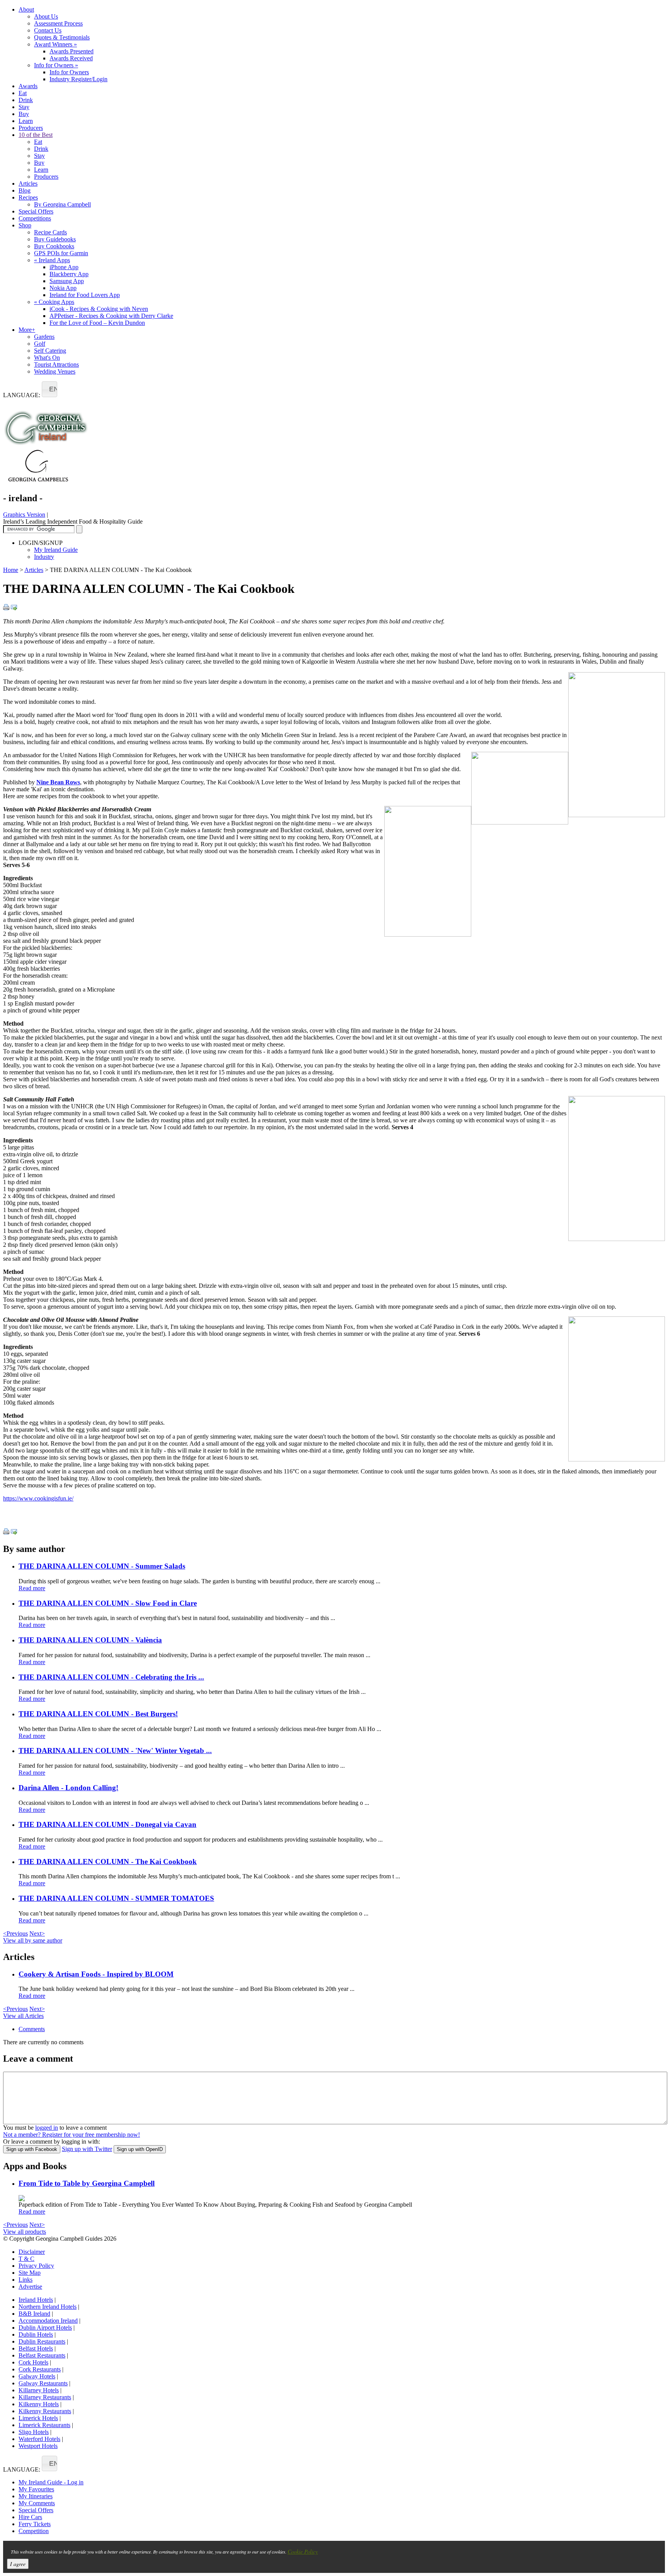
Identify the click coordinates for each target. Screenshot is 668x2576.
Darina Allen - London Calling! (68, 1788)
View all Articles (23, 2016)
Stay (24, 107)
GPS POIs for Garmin (61, 253)
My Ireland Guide (56, 550)
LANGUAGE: (22, 395)
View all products (25, 2232)
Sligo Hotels (34, 2432)
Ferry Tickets (35, 2524)
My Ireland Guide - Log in (51, 2482)
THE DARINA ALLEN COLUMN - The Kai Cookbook (108, 1862)
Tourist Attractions (56, 364)
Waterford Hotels (39, 2439)
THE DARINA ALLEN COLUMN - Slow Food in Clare (108, 1603)
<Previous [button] (15, 1933)
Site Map (30, 2273)
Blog (25, 190)
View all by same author (33, 1940)
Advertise (30, 2287)
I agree (18, 2564)
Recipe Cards (50, 232)
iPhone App (64, 267)
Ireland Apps (52, 260)
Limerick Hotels (38, 2418)
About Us (46, 16)
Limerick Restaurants (44, 2425)
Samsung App (67, 281)
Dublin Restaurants (42, 2341)
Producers (31, 128)
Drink (26, 100)
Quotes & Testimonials (62, 37)
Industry (44, 557)
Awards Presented (72, 51)
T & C (26, 2259)
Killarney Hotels (39, 2390)
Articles (28, 184)
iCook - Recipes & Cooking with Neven (99, 309)
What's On (47, 358)
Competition (34, 2531)
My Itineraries (36, 2496)
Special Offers (36, 211)
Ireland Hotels (36, 2300)
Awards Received (71, 58)
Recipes (28, 197)
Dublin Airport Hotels (45, 2328)
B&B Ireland (34, 2314)
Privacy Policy (36, 2266)
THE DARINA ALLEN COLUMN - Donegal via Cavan (107, 1824)
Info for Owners (56, 65)
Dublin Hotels (36, 2334)
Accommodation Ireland (48, 2321)
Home (11, 570)
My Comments (37, 2503)
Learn (26, 121)
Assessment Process (58, 23)
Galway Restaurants (43, 2383)
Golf (40, 344)
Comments (32, 2029)
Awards (28, 86)
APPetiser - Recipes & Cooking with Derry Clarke (111, 316)
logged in (47, 2128)
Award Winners (55, 44)
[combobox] (49, 389)
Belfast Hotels (36, 2348)
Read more (32, 1588)
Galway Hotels (37, 2376)
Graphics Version (24, 515)
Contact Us (48, 30)
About (26, 9)
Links (26, 2280)
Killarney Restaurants (45, 2397)
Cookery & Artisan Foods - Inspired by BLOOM (96, 1974)
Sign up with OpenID (140, 2149)
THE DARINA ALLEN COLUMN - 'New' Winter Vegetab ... (115, 1751)
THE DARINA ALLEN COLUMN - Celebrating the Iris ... (111, 1677)
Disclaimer (32, 2252)
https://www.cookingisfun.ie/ (38, 1498)
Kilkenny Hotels (39, 2404)
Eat (23, 93)
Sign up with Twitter (87, 2149)
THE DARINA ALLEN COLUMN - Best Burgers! (98, 1714)
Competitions (35, 218)
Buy (24, 114)
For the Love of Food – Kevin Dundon (97, 323)
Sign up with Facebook (32, 2149)
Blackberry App (69, 274)
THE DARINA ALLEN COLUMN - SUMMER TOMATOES (116, 1898)
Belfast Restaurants (42, 2355)
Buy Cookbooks (54, 246)
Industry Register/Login (78, 79)
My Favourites (36, 2489)
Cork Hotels (33, 2362)
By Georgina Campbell (62, 204)
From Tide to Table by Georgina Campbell (87, 2183)
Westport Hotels (38, 2446)
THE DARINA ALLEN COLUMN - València (90, 1640)
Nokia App (63, 288)
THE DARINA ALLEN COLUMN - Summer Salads (102, 1566)
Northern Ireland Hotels (48, 2307)
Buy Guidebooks (55, 239)
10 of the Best (36, 135)
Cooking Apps (54, 302)
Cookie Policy (303, 2551)
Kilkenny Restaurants (45, 2411)
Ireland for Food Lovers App (85, 295)
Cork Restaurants (40, 2369)
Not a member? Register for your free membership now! (72, 2135)
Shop (25, 225)
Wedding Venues (55, 371)
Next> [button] (37, 1933)
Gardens (44, 337)
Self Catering (50, 351)
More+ (27, 330)
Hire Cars (30, 2517)
